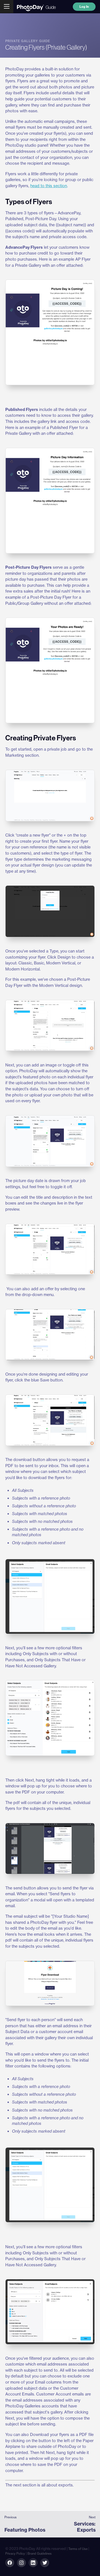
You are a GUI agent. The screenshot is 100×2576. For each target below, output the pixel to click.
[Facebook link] (10, 2563)
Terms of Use (78, 2549)
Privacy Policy (15, 2554)
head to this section (49, 186)
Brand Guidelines (40, 2554)
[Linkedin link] (21, 2563)
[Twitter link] (45, 2563)
